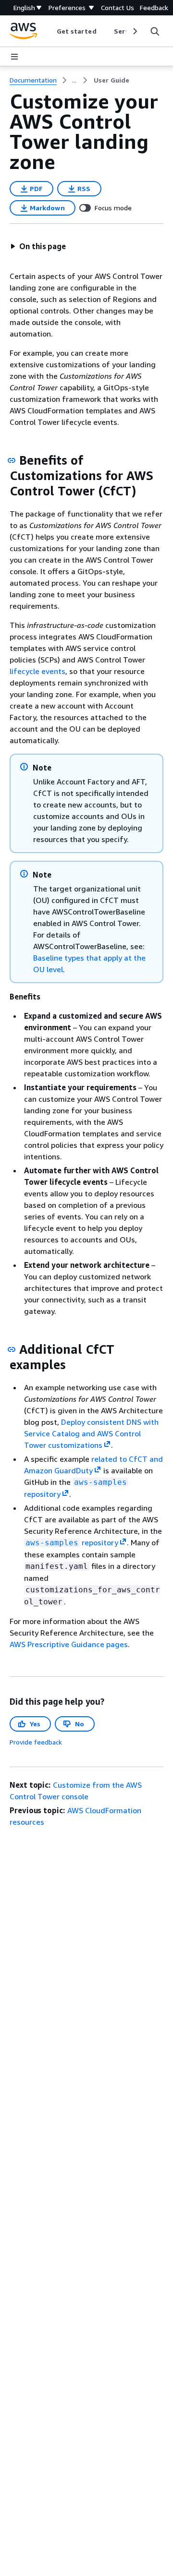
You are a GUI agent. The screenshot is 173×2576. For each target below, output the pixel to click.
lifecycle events (37, 671)
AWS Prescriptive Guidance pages (69, 1644)
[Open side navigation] (14, 57)
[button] (38, 246)
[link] (111, 80)
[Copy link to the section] (12, 460)
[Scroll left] (49, 31)
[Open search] (155, 31)
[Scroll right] (134, 31)
